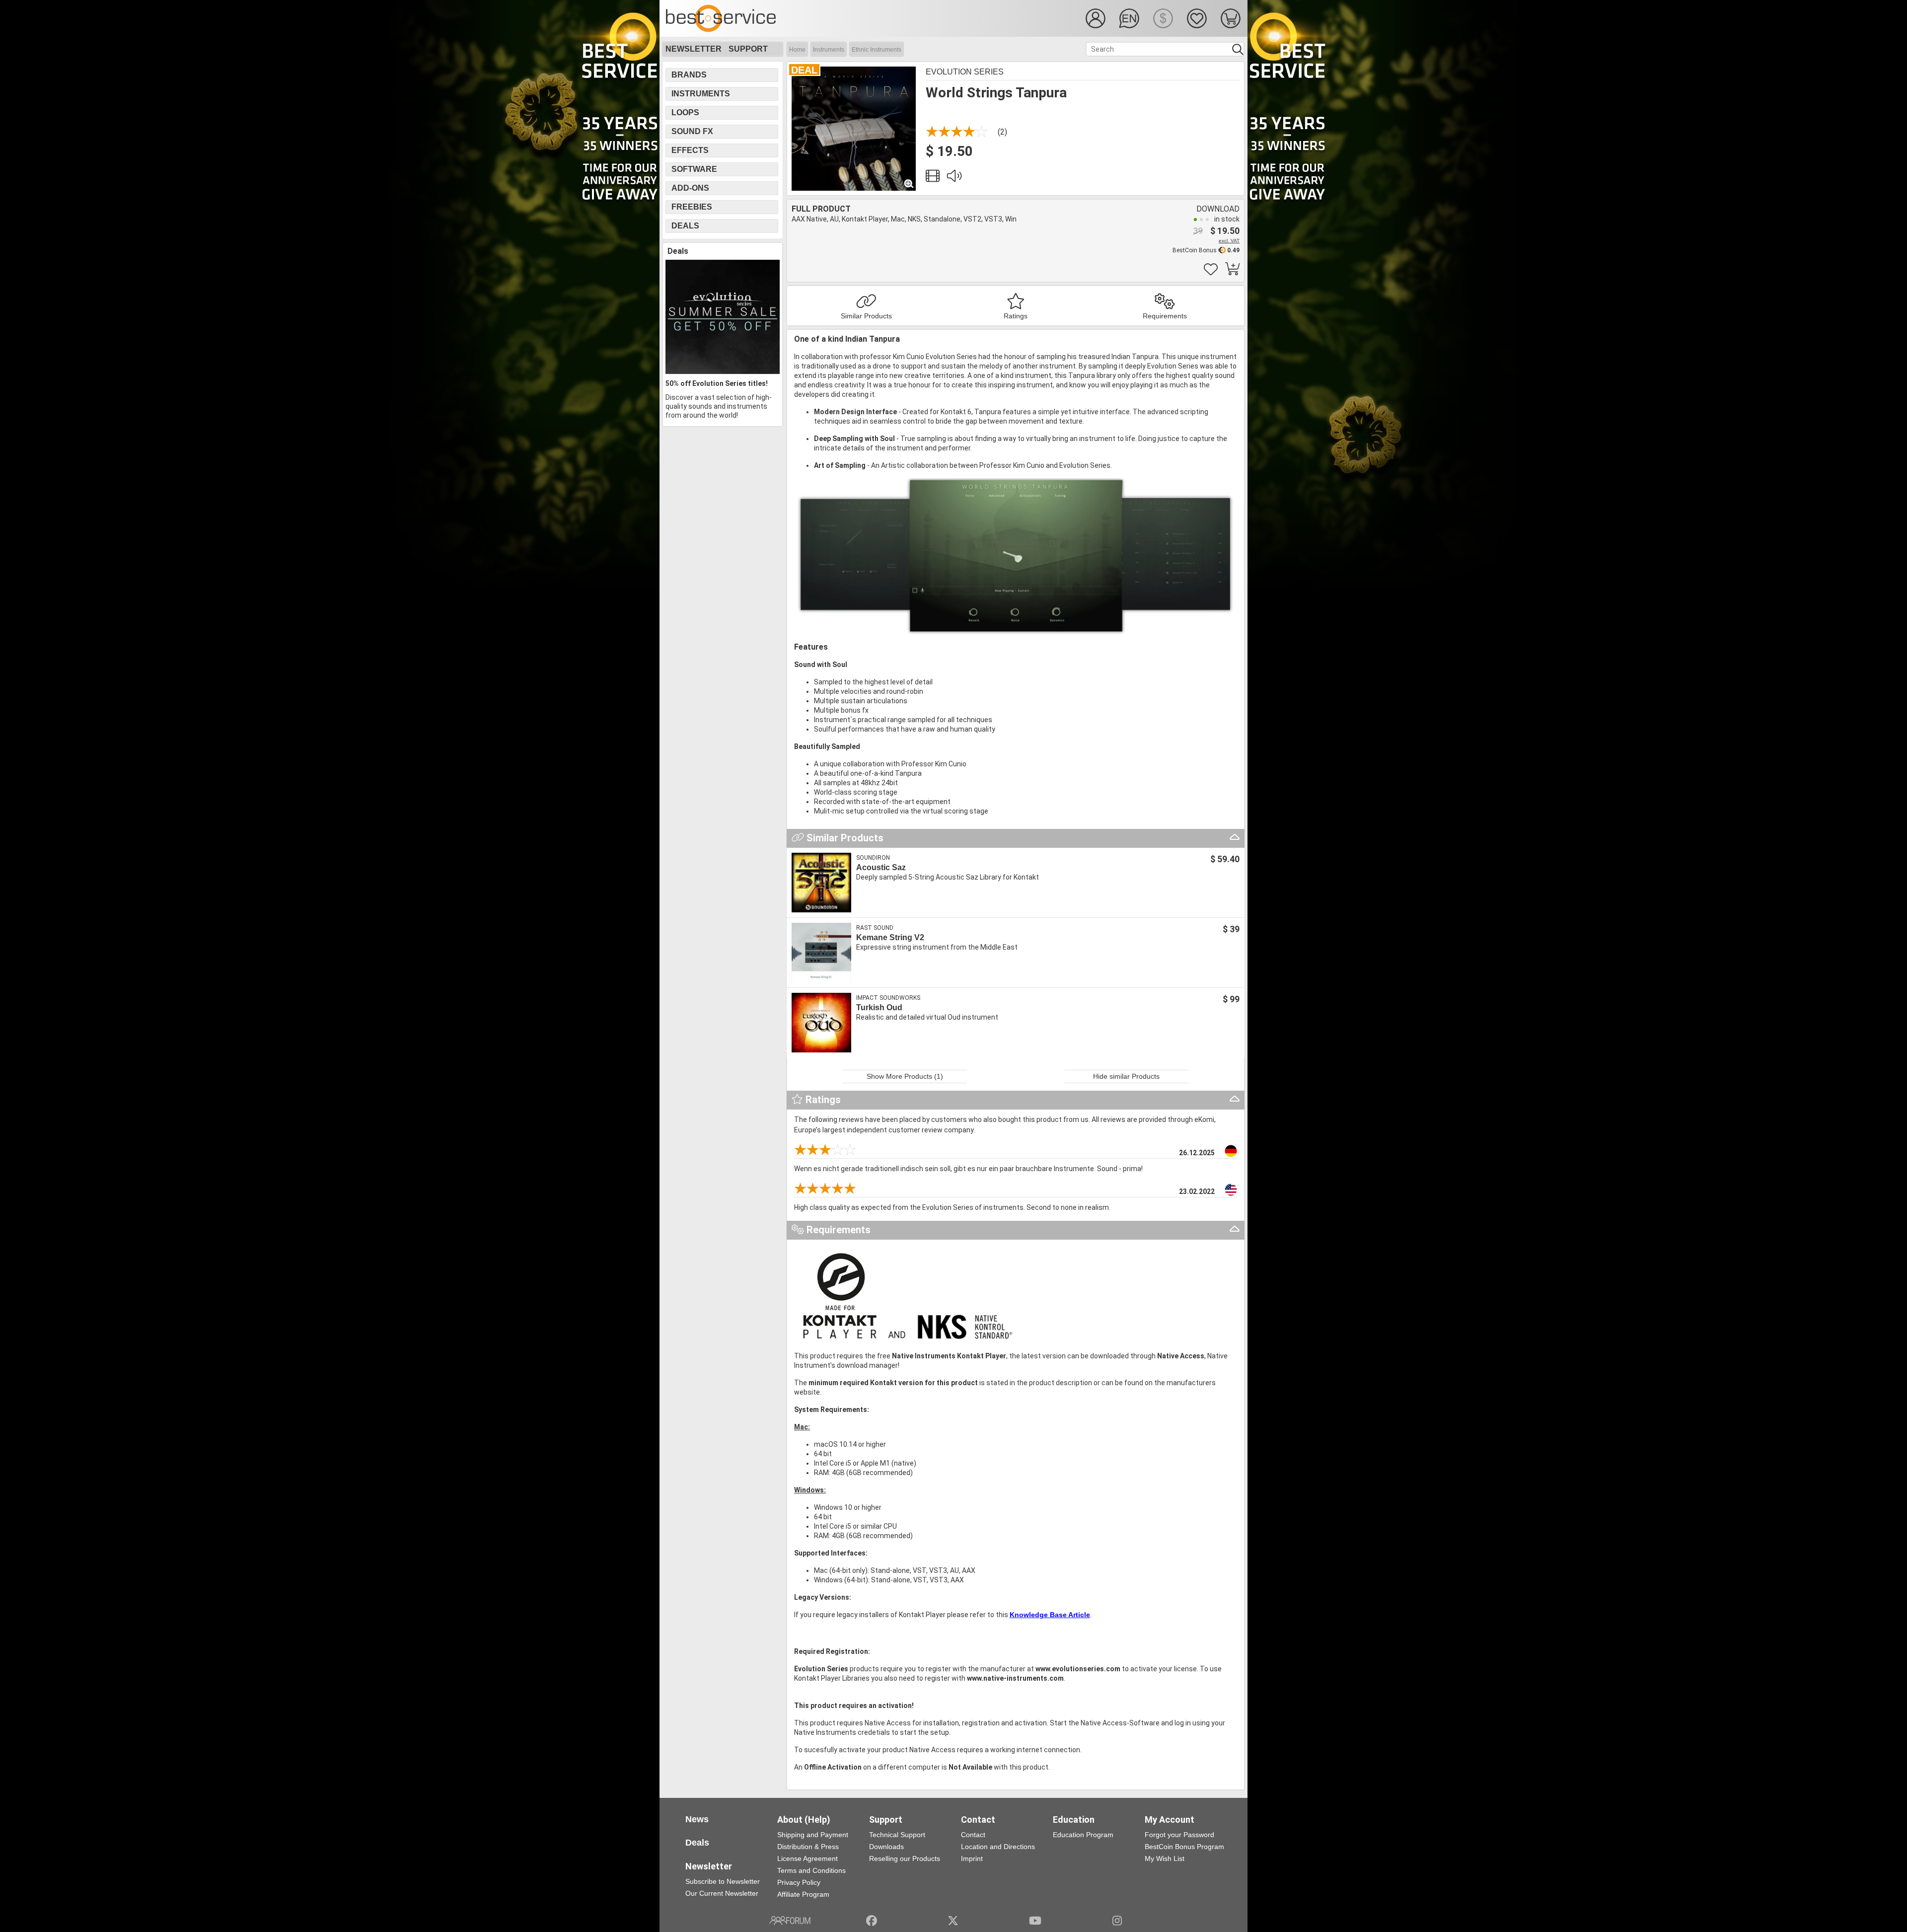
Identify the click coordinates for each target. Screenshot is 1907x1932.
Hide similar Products (1126, 1076)
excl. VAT (1229, 241)
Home (797, 50)
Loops (685, 112)
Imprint (972, 1858)
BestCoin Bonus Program (1184, 1847)
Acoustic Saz (881, 867)
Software (694, 169)
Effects (690, 150)
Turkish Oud (879, 1007)
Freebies (692, 207)
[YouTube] (1035, 1921)
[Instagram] (1117, 1921)
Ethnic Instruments (877, 50)
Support (748, 49)
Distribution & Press (808, 1847)
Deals (685, 226)
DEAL (804, 70)
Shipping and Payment (813, 1835)
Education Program (1083, 1835)
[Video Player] (933, 178)
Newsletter (694, 49)
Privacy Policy (799, 1882)
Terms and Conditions (811, 1870)
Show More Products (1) (905, 1076)
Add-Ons (690, 188)
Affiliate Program (803, 1894)
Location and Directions (998, 1847)
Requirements (1165, 316)
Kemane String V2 (890, 937)
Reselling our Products (905, 1858)
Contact (973, 1835)
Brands (689, 75)
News (697, 1819)
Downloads (886, 1847)
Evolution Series (965, 72)
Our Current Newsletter (722, 1893)
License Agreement (807, 1858)
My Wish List (1165, 1858)
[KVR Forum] (790, 1921)
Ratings (1016, 316)
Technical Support (897, 1835)
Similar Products (866, 316)
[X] (953, 1921)
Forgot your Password (1179, 1835)
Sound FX (692, 131)
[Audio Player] (954, 178)
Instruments (829, 50)
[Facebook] (872, 1921)
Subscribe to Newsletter (723, 1881)
